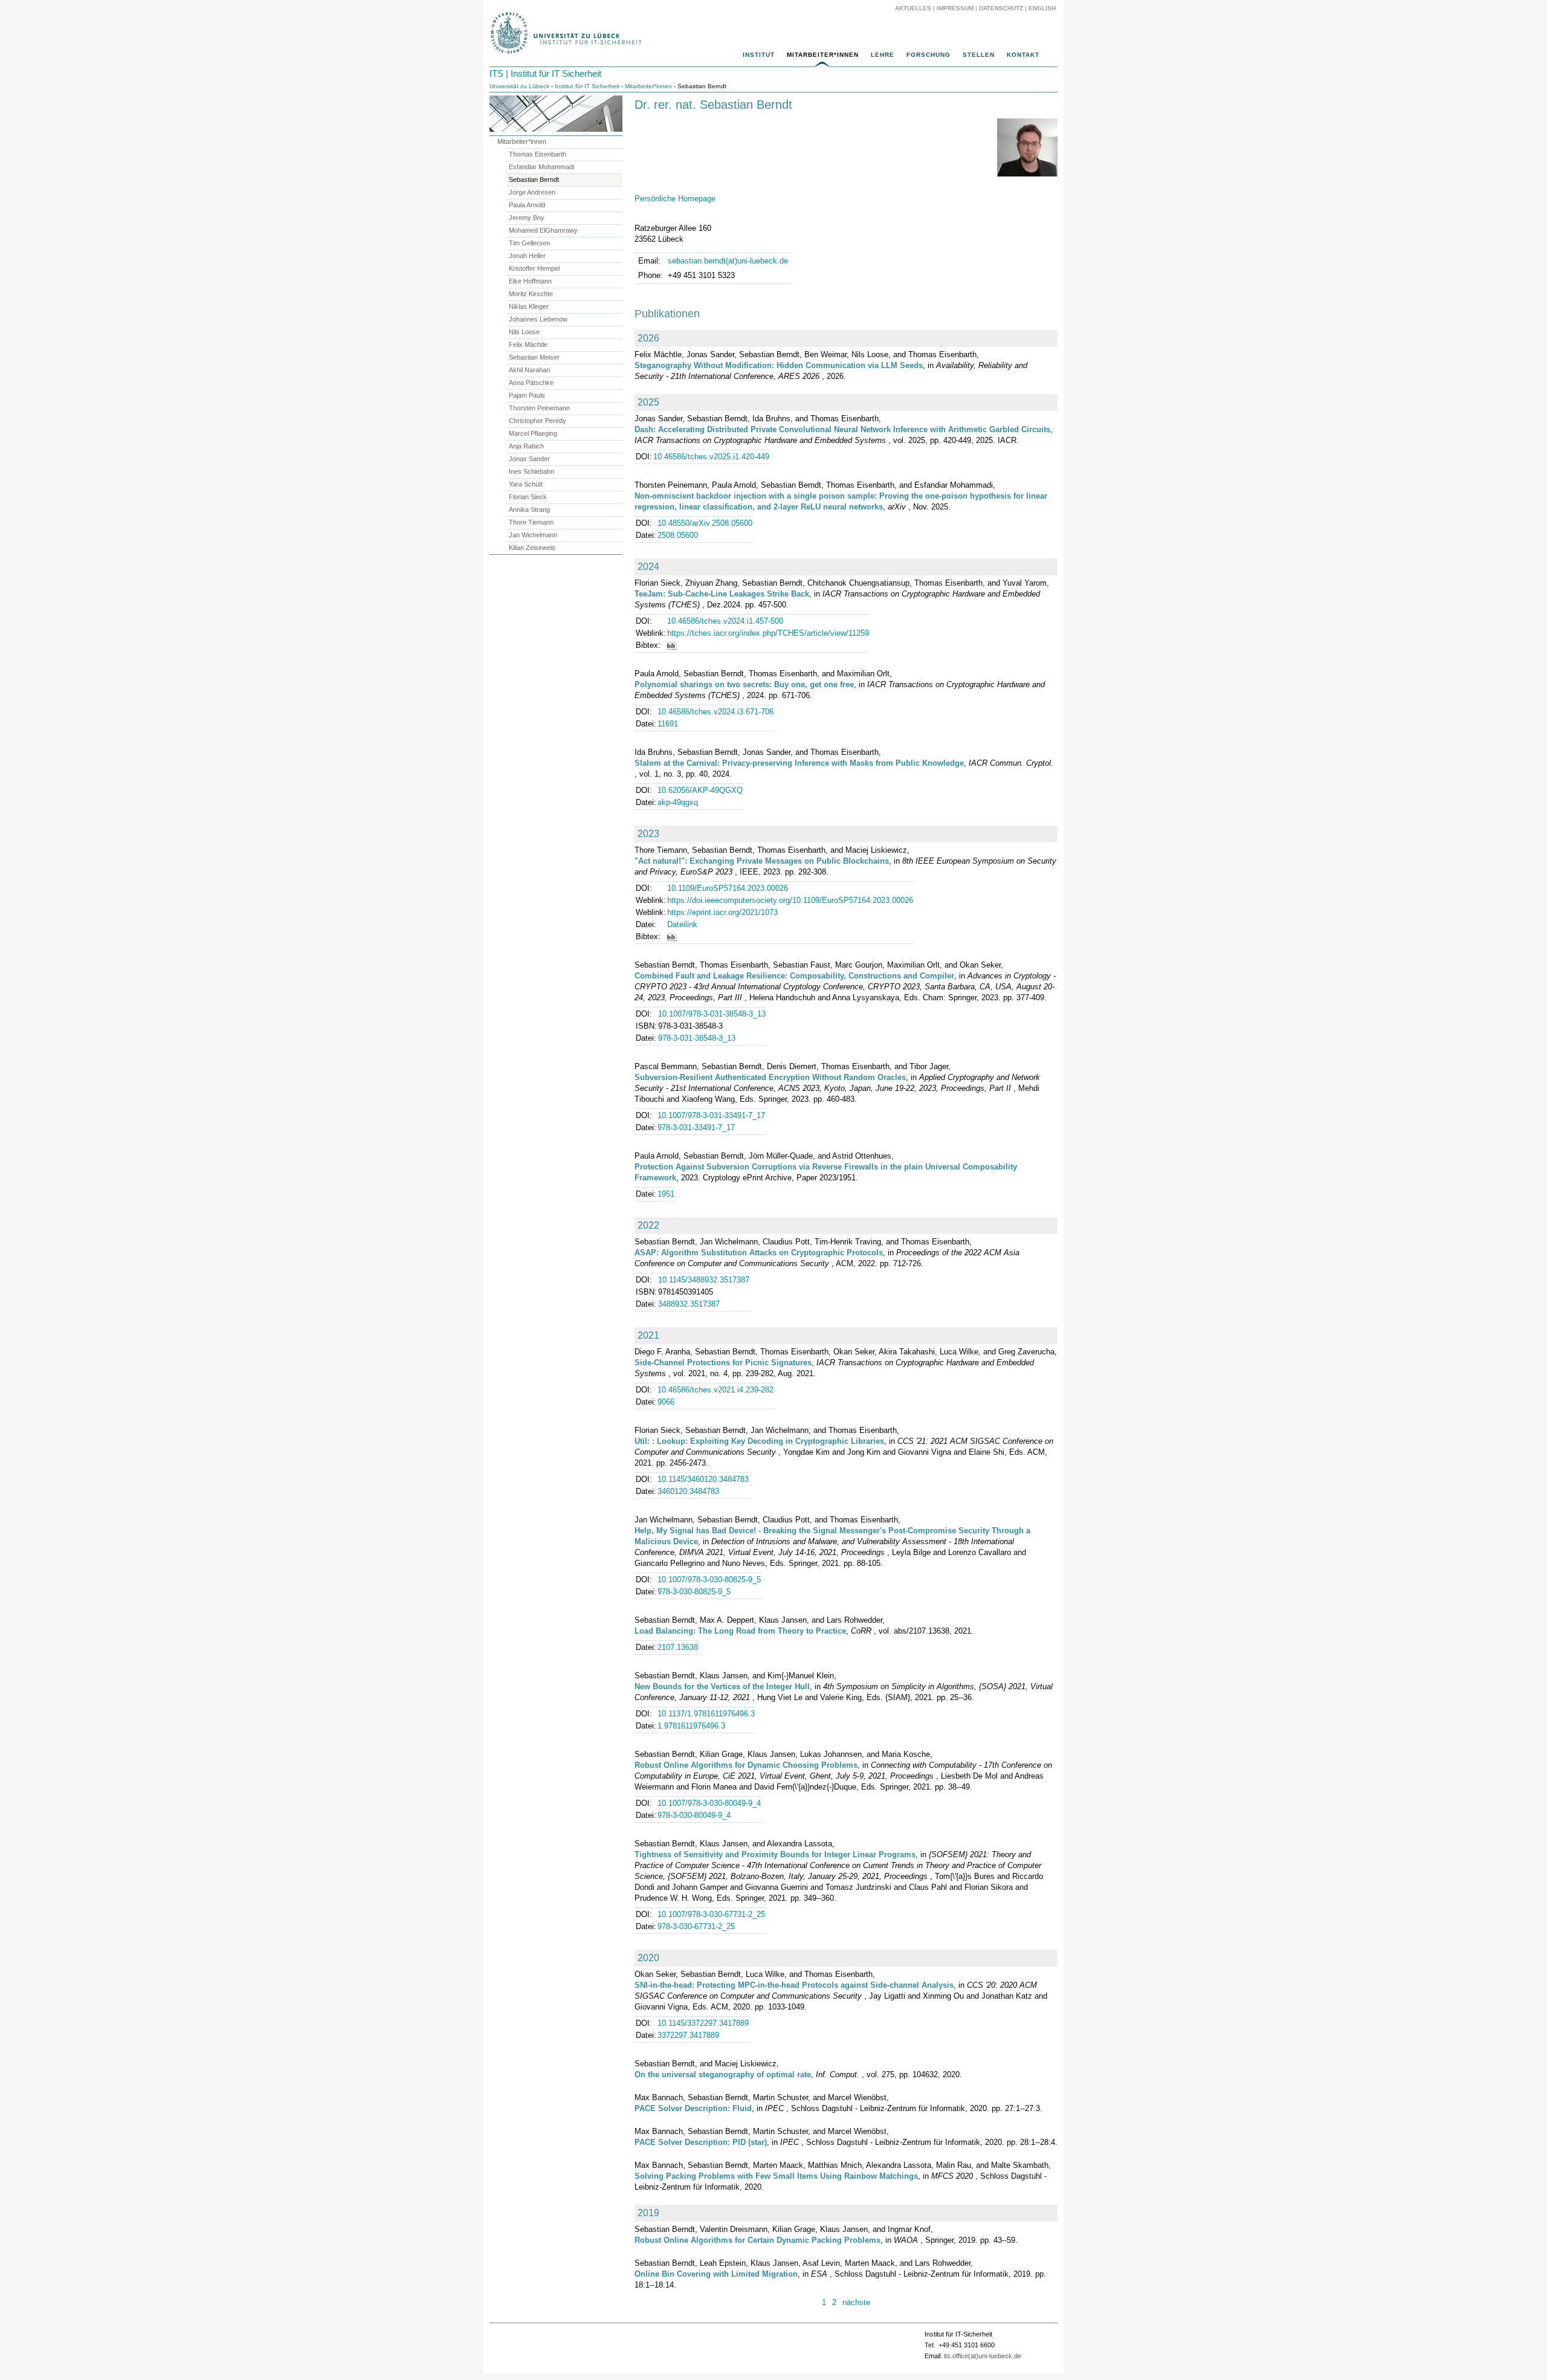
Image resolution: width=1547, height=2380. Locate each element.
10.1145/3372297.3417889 (703, 2023)
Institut (759, 55)
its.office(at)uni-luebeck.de (983, 2356)
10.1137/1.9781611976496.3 (706, 1714)
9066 (666, 1402)
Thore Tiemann (531, 522)
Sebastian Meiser (534, 357)
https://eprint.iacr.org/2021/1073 (722, 912)
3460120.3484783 (688, 1491)
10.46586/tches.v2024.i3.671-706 (715, 712)
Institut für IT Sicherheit (587, 86)
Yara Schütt (526, 484)
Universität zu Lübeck (519, 86)
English (1043, 8)
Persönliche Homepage (675, 199)
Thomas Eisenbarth (538, 154)
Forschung (929, 55)
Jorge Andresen (532, 192)
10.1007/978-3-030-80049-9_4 (709, 1803)
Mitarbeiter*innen (823, 55)
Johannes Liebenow (538, 319)
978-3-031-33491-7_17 (696, 1127)
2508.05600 (678, 535)
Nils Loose (524, 332)
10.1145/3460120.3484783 (703, 1479)
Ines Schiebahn (531, 471)
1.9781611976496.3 (691, 1726)
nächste (856, 2302)
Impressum (955, 8)
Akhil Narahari (529, 370)
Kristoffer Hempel (534, 268)
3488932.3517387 (689, 1304)
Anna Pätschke (531, 383)
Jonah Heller (527, 256)
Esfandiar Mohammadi (541, 167)
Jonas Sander (529, 459)
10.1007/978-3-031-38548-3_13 (712, 1014)
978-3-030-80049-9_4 (694, 1815)
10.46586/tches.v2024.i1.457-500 (725, 621)
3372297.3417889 (688, 2035)
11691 (668, 724)
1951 (666, 1194)
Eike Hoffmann (530, 281)
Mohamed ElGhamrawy (543, 230)
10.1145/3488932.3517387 (704, 1280)
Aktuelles (913, 8)
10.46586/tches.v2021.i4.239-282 (715, 1390)
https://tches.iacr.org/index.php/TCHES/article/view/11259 (768, 633)
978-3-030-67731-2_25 (696, 1926)
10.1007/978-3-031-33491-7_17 (711, 1115)
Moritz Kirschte (531, 294)
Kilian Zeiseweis (532, 548)
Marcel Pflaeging (533, 433)
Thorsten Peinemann (539, 408)
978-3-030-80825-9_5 (694, 1592)
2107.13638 (678, 1647)
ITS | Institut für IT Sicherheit (545, 73)
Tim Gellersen (529, 243)
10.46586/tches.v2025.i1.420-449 (711, 457)
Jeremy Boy (527, 218)
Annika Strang (529, 509)
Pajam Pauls (527, 395)
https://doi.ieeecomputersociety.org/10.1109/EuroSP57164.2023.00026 (790, 900)
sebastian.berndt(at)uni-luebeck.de (728, 261)
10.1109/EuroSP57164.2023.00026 (728, 888)
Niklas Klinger (529, 306)
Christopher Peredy (538, 421)
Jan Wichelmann (533, 535)
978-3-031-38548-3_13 (697, 1038)
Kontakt (1023, 55)
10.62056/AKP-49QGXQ (700, 790)
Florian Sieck (528, 497)
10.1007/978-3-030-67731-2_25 (711, 1914)
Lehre (883, 55)
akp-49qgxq (678, 802)
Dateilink (682, 924)
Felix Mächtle (528, 344)
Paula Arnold (527, 205)
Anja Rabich (526, 446)
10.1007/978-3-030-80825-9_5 (709, 1580)
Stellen (979, 55)
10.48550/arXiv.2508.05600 (705, 523)
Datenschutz (1001, 8)
